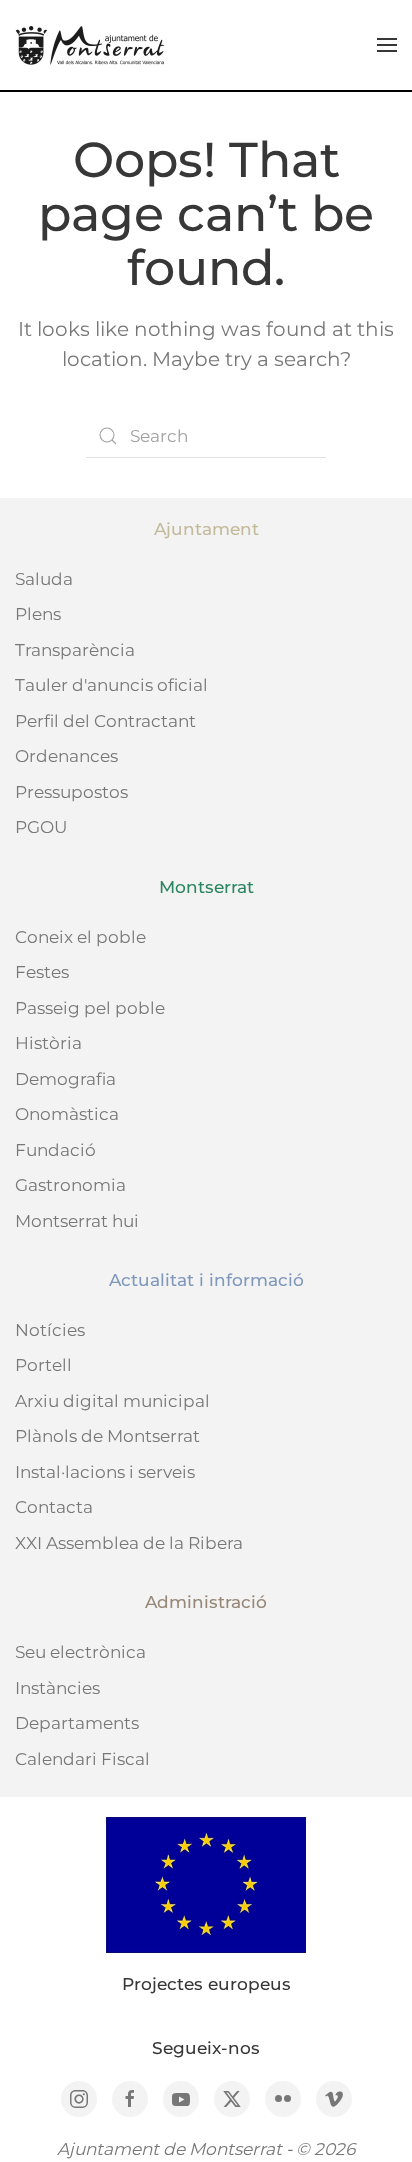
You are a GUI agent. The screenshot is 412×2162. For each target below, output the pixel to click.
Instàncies (57, 1688)
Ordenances (66, 756)
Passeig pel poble (90, 1008)
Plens (38, 614)
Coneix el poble (80, 937)
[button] (387, 45)
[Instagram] (79, 2099)
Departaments (77, 1723)
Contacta (54, 1507)
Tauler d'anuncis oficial (111, 685)
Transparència (75, 650)
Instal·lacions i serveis (105, 1472)
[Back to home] (90, 45)
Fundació (55, 1150)
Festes (42, 972)
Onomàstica (67, 1114)
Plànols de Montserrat (107, 1436)
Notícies (50, 1330)
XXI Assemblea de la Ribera (129, 1543)
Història (48, 1043)
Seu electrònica (80, 1652)
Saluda (44, 579)
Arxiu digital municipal (112, 1401)
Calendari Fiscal (82, 1759)
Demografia (65, 1079)
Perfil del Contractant (105, 721)
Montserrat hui (77, 1221)
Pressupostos (71, 792)
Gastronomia (70, 1185)
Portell (43, 1365)
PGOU (41, 827)
